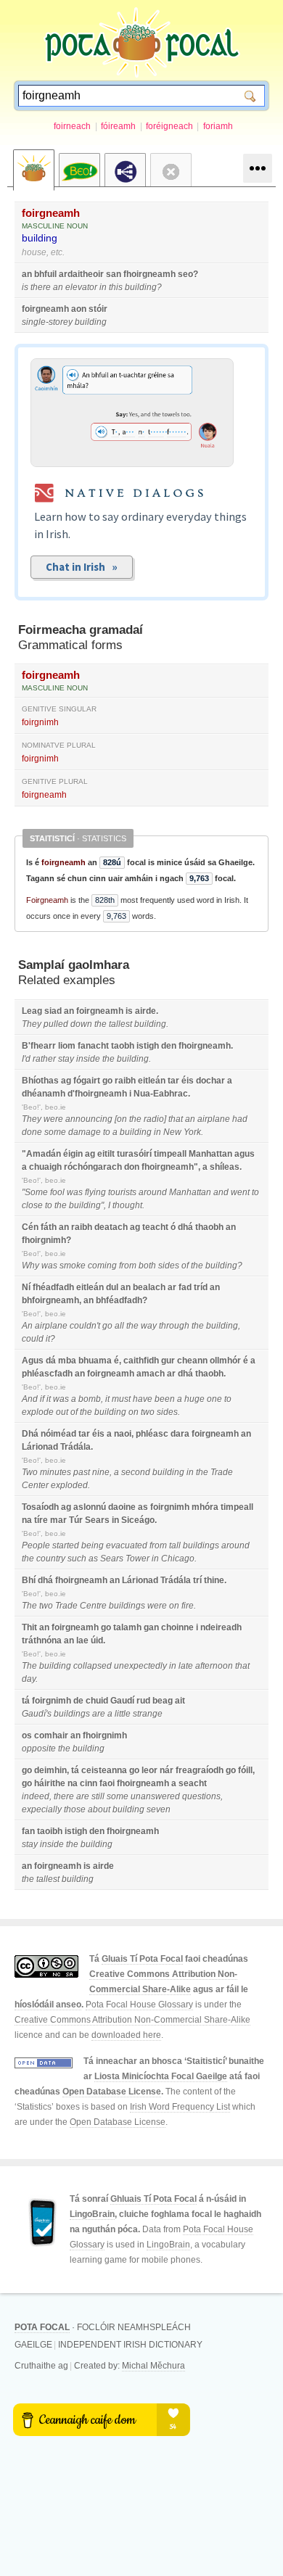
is (25, 287)
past (82, 1472)
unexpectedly (140, 1666)
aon (79, 309)
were (53, 1119)
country (51, 1559)
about (99, 1809)
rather (44, 1059)
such (77, 1559)
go (107, 1081)
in (103, 287)
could (33, 1339)
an (27, 274)
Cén (30, 1227)
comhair (51, 1735)
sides (169, 1266)
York (192, 1132)
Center (35, 1485)
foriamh (218, 126)
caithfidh (141, 1361)
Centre (93, 1606)
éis (188, 1081)
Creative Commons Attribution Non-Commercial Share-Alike (132, 2020)
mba (67, 1361)
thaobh (209, 1227)
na (27, 1520)
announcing (89, 1119)
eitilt (106, 1154)
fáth (49, 1227)
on (122, 1119)
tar (173, 1081)
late (186, 1666)
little (123, 1714)
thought (127, 1205)
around (153, 1192)
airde (145, 1011)
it (48, 1339)
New (172, 1132)
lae (82, 1640)
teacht (155, 1227)
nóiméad (58, 1434)
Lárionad (40, 1447)
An (27, 1326)
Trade (222, 1472)
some (55, 1132)
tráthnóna (42, 1640)
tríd (201, 1287)
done (32, 1132)
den (169, 1046)
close (32, 1205)
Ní (26, 1287)
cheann (192, 1361)
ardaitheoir (81, 274)
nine (101, 1472)
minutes (56, 1472)
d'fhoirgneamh (97, 1094)
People (36, 1545)
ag (66, 1081)
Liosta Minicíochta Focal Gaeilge (161, 2076)
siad (53, 1011)
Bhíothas (40, 1081)
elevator (81, 287)
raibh (125, 1081)
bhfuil (45, 274)
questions (201, 1796)
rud (143, 1701)
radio (154, 1119)
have (143, 1399)
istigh (148, 1046)
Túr (76, 1520)
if (42, 1399)
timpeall (170, 1154)
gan (151, 1627)
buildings (201, 1545)
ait (180, 1701)
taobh (123, 1046)
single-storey (47, 322)
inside (88, 1059)
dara (180, 1434)
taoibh (50, 1831)
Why (30, 1266)
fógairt (87, 1081)
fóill (245, 1770)
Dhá (30, 1434)
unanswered (155, 1796)
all (119, 1326)
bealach (149, 1287)
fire (188, 1606)
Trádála (75, 1447)
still (98, 1796)
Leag (32, 1011)
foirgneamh (51, 213)
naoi (123, 1434)
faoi (107, 1783)
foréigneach (169, 126)
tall (175, 1545)
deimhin (50, 1770)
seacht (193, 1783)
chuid (97, 1701)
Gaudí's (37, 1714)
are (99, 1714)
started (66, 1545)
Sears (97, 1520)
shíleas (225, 1167)
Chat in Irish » (82, 567)
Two (30, 1472)
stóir (98, 309)
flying (95, 1192)
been (165, 1399)
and (221, 1192)
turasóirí (134, 1154)
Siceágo (138, 1520)
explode (38, 1412)
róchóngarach (93, 1167)
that (176, 1119)
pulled (56, 1024)
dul (112, 1287)
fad (185, 1287)
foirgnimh (40, 722)
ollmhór (225, 1361)
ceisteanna (104, 1770)
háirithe (50, 1783)
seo (185, 274)
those (75, 1809)
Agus (33, 1361)
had (240, 1119)
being (93, 1545)
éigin (73, 1154)
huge (194, 1399)
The (29, 1606)
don (132, 1167)
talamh (127, 1627)
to (107, 1132)
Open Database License (112, 2092)
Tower (138, 1559)
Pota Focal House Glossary (139, 2005)
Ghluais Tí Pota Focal (153, 2199)
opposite (39, 1749)
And (30, 1399)
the (101, 1024)
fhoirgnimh (44, 1240)
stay (66, 1059)
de (78, 1701)
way (149, 1326)
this (116, 287)
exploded (69, 1485)
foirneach (72, 126)
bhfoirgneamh (50, 1300)
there (41, 287)
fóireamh (118, 126)
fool (57, 1192)
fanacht (93, 1046)
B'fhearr (39, 1046)
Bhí (29, 1580)
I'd (26, 1059)
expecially (42, 1809)
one (214, 1399)
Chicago (178, 1559)
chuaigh (45, 1167)
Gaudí (122, 1701)
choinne (177, 1627)
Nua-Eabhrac (161, 1094)
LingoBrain (92, 2214)
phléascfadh (47, 1374)
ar (172, 1287)
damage (85, 1132)
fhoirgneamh (149, 274)
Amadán (44, 1154)
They (32, 1024)
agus (245, 1154)
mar (58, 1520)
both (147, 1266)
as (143, 1507)
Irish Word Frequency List (180, 2107)
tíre (41, 1520)
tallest (120, 1024)
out (62, 1412)
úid (97, 1640)
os (27, 1735)
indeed (36, 1796)
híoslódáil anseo (48, 2005)
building (40, 238)
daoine (122, 1507)
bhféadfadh (119, 1300)
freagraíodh (200, 1770)
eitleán (152, 1081)
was (75, 1192)
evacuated (127, 1545)
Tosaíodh (40, 1507)
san (114, 274)
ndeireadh (221, 1627)
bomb (90, 1399)
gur (168, 1361)
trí (197, 1580)
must (121, 1399)
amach (151, 1374)
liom (67, 1046)
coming (102, 1266)
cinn (89, 1783)
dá (51, 1361)
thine (214, 1580)
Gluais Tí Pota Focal (142, 1959)
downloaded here (126, 2035)
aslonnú (90, 1507)
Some (36, 1192)
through (174, 1326)
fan (28, 1831)
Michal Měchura (153, 2366)
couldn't (85, 1326)
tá (26, 1701)
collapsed (93, 1666)
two (148, 1412)
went (240, 1192)
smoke (73, 1266)
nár (167, 1770)
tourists (122, 1192)
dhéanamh (44, 1094)
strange (148, 1714)
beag (163, 1701)
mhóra (205, 1507)
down (81, 1024)
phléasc (152, 1434)
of (185, 1266)
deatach (111, 1227)
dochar (210, 1081)
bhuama (95, 1361)
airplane (214, 1119)
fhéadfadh (53, 1287)
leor (149, 1770)
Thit (29, 1627)
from (128, 1266)
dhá (185, 1227)
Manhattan (210, 1154)
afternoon (214, 1666)
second (136, 1472)
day (29, 1679)
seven (159, 1809)
